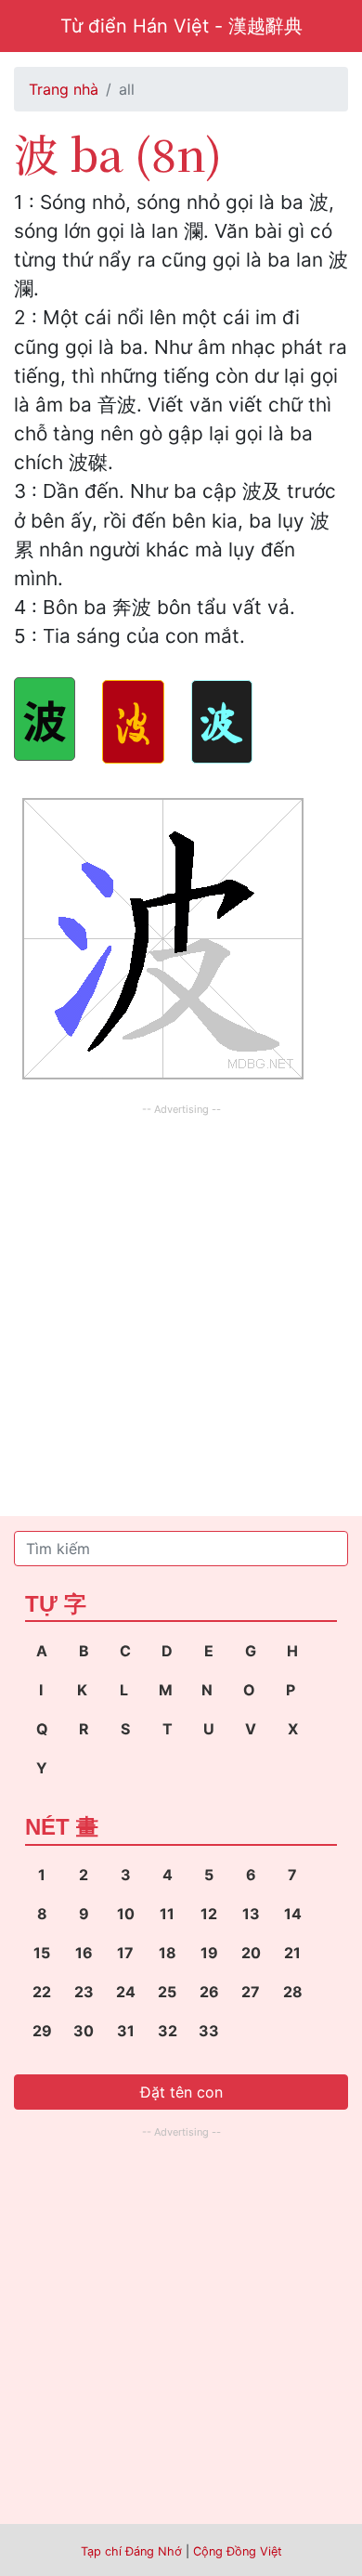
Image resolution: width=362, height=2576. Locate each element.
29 (42, 2031)
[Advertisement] (181, 1301)
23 (84, 1992)
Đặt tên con (181, 2092)
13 (251, 1914)
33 (209, 2031)
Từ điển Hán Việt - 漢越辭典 (181, 26)
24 (126, 1992)
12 (209, 1914)
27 (251, 1992)
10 (126, 1914)
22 (42, 1992)
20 (251, 1953)
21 (292, 1953)
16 (84, 1953)
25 (167, 1992)
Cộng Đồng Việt (238, 2551)
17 (125, 1953)
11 (167, 1914)
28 (293, 1992)
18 (168, 1953)
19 (209, 1953)
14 (293, 1914)
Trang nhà (64, 89)
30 (84, 2031)
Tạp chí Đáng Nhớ (131, 2551)
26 (209, 1992)
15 (42, 1953)
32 (168, 2031)
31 (126, 2031)
